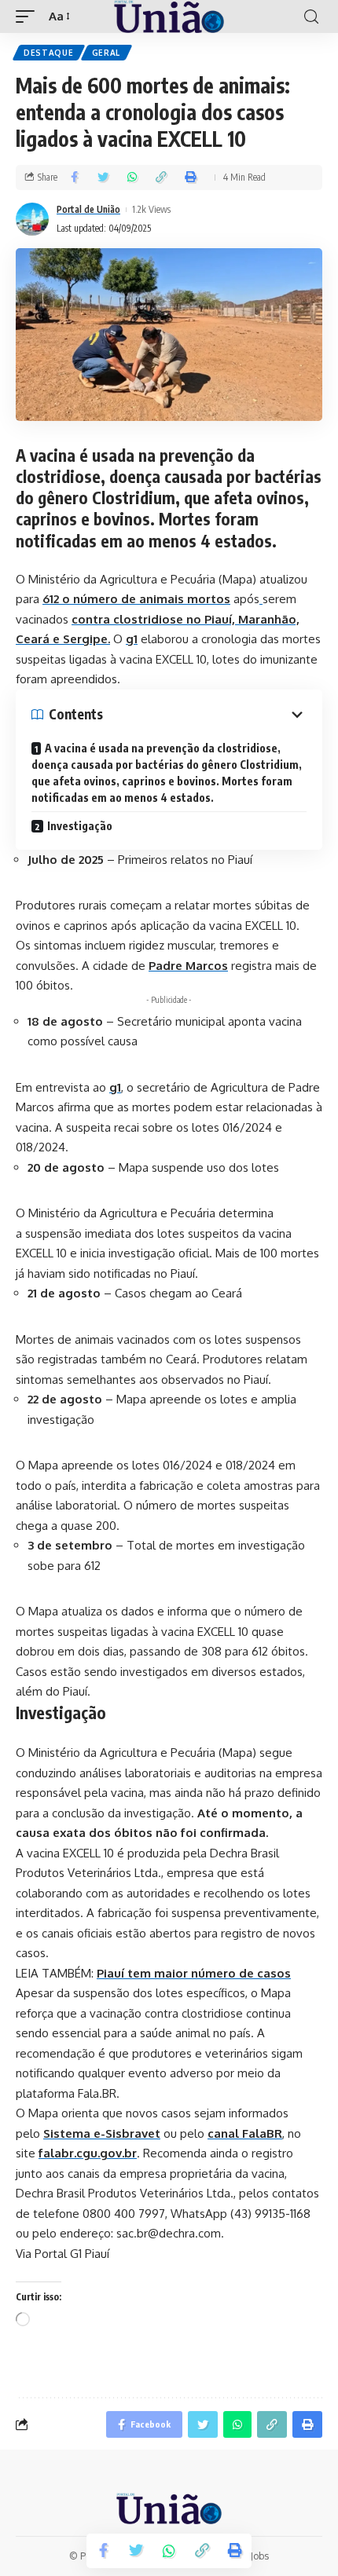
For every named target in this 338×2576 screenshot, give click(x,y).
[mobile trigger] (29, 16)
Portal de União (88, 209)
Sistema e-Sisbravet (102, 2133)
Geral (107, 53)
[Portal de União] (169, 16)
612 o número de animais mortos (136, 599)
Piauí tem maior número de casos (194, 1973)
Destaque (49, 53)
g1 (115, 1087)
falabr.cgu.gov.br (88, 2153)
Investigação (80, 826)
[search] (311, 17)
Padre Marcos (188, 966)
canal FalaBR (245, 2133)
